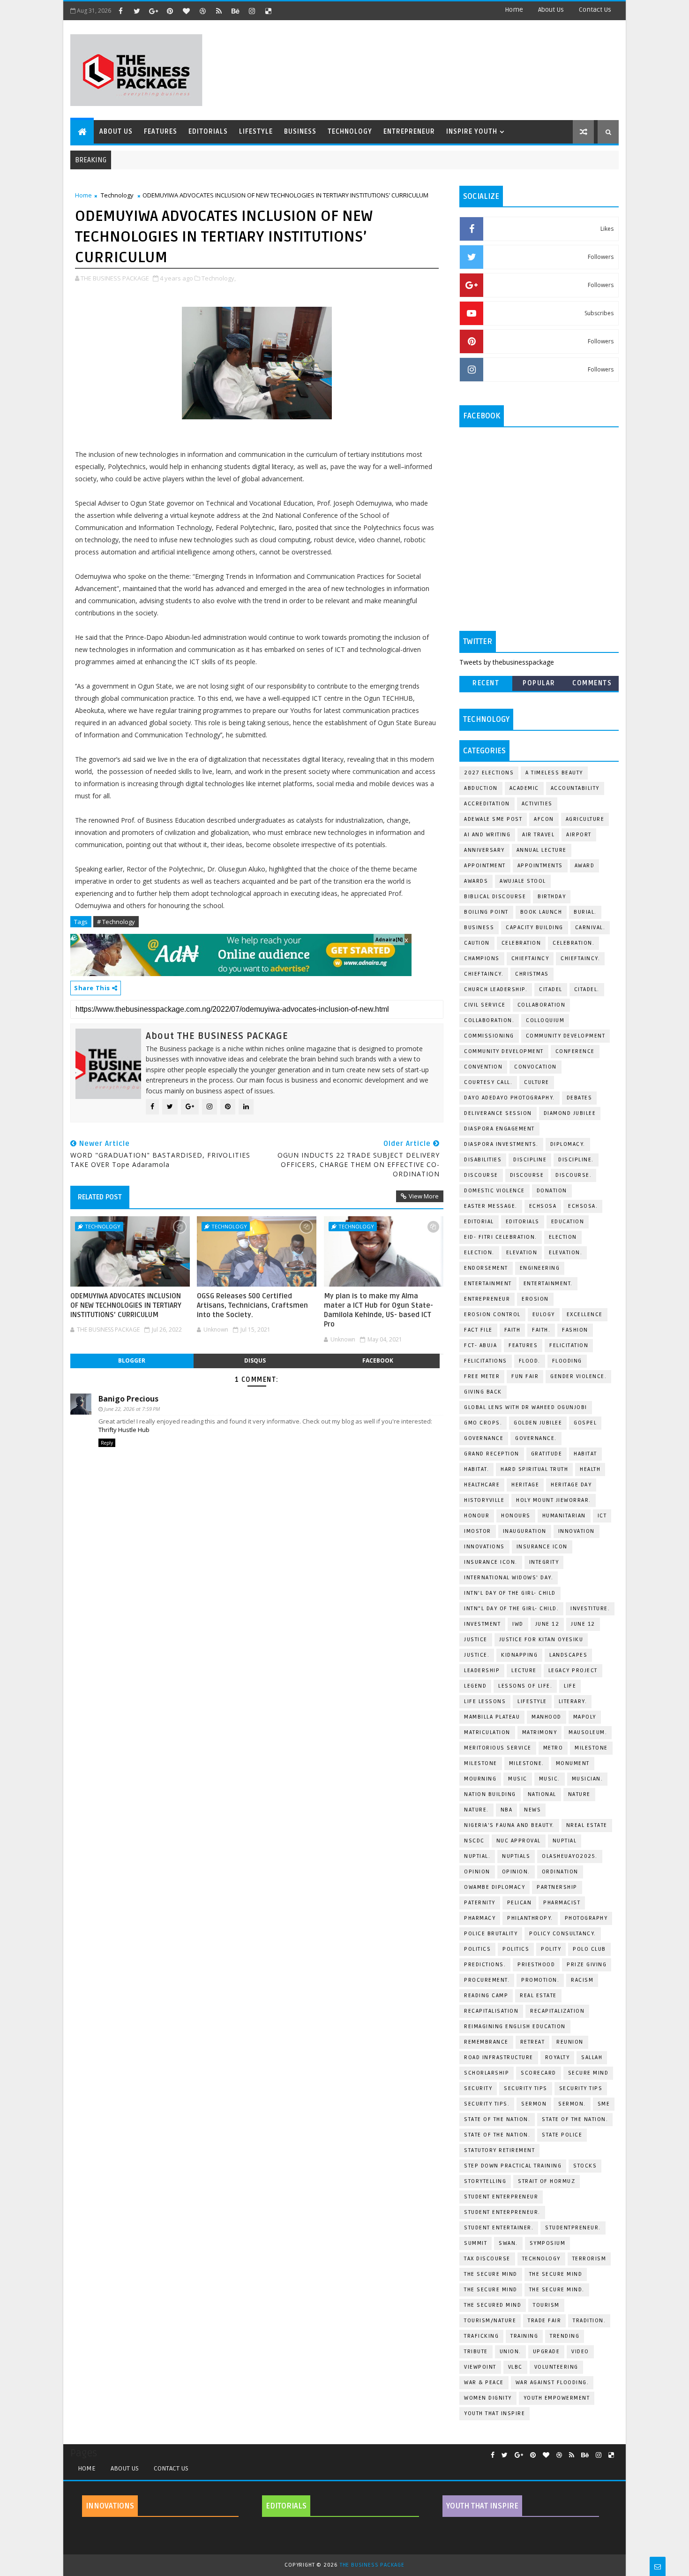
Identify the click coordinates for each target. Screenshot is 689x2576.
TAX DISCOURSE (487, 2259)
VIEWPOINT (480, 2367)
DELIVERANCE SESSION (498, 1113)
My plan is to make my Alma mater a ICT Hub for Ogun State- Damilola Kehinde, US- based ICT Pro (378, 1310)
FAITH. (541, 1330)
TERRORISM (589, 2259)
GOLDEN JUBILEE (538, 1423)
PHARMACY (480, 1918)
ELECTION (563, 1237)
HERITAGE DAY (571, 1485)
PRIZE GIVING (587, 1965)
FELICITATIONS (486, 1361)
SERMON (534, 2104)
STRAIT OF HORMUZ (547, 2181)
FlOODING (567, 1361)
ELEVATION (522, 1253)
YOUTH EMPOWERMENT (557, 2398)
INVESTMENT (482, 1624)
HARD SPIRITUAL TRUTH (534, 1469)
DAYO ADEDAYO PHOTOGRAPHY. (509, 1098)
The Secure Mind (491, 2274)
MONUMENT (573, 1763)
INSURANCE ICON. (491, 1562)
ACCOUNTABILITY (575, 788)
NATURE (579, 1794)
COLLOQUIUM (545, 1020)
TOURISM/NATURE (490, 2321)
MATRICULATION (487, 1732)
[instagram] (252, 11)
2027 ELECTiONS (489, 773)
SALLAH (592, 2057)
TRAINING (524, 2336)
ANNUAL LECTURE (542, 850)
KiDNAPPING (519, 1655)
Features (161, 132)
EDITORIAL (479, 1222)
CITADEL (551, 989)
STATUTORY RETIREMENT (499, 2150)
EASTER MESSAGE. (491, 1206)
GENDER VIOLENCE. (578, 1376)
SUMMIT (476, 2243)
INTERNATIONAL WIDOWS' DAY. (509, 1578)
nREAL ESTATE (587, 1825)
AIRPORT (579, 835)
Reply (107, 1443)
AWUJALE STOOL (523, 881)
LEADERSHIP (482, 1671)
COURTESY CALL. (488, 1082)
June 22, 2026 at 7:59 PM (132, 1409)
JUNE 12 (547, 1624)
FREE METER (482, 1376)
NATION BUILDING (490, 1794)
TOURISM (546, 2305)
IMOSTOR (478, 1531)
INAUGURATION (525, 1531)
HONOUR (477, 1516)
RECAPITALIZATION (557, 2011)
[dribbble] (202, 11)
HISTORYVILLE (484, 1500)
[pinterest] (170, 11)
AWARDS (476, 881)
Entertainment (488, 1284)
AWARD (585, 866)
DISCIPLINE (530, 1160)
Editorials (208, 132)
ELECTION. (479, 1253)
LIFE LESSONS (485, 1701)
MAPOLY (585, 1717)
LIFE (570, 1686)
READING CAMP (486, 1996)
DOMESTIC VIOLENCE (494, 1191)
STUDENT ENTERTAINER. (499, 2228)
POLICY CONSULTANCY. (563, 1934)
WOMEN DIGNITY (488, 2398)
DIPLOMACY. (568, 1144)
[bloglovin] (186, 11)
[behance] (235, 11)
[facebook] (120, 11)
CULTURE (537, 1082)
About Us (125, 2468)
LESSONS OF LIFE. (525, 1686)
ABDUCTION (481, 788)
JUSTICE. (477, 1655)
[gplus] (153, 11)
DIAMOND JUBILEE (570, 1113)
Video (580, 2352)
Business (300, 132)
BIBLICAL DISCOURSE (495, 897)
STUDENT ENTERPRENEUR (501, 2197)
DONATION (552, 1191)
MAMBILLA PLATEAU (492, 1717)
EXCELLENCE (585, 1315)
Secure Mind (588, 2073)
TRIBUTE (476, 2352)
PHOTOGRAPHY (586, 1918)
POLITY (551, 1949)
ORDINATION (560, 1872)
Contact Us (171, 2468)
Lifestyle (256, 132)
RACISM (582, 1980)
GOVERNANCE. (536, 1438)
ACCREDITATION (487, 804)
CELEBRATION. (573, 943)
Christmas (532, 974)
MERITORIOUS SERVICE (498, 1748)
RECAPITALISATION (491, 2011)
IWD (518, 1624)
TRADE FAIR (544, 2321)
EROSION (535, 1299)
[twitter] (137, 11)
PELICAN (520, 1903)
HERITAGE (525, 1485)
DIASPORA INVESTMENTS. (501, 1144)
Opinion (477, 1872)
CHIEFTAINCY (530, 958)
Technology (350, 132)
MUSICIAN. (588, 1779)
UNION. (510, 2352)
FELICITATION (569, 1345)
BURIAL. (585, 912)
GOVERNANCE (484, 1438)
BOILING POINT (486, 912)
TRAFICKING (481, 2336)
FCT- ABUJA (480, 1345)
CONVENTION (483, 1067)
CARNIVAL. (590, 928)
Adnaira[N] (389, 939)
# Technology (116, 922)
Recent (486, 683)
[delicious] (268, 11)
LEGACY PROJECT (573, 1671)
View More (424, 1196)
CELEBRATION (521, 943)
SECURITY (478, 2088)
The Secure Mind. (557, 2290)
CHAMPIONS (482, 958)
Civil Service (485, 1005)
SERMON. (572, 2104)
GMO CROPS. (483, 1423)
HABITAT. (476, 1469)
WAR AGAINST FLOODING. (552, 2383)
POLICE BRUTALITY (491, 1934)
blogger (132, 1360)
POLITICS (516, 1949)
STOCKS (585, 2166)
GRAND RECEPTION (492, 1454)
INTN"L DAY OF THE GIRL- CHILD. (511, 1609)
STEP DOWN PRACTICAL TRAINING (513, 2166)
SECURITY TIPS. (487, 2104)
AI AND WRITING (487, 835)
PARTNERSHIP (557, 1887)
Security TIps (526, 2088)
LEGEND (475, 1686)
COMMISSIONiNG (489, 1036)
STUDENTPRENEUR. (573, 2228)
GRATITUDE (547, 1454)
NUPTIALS (516, 1856)
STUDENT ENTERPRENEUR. (502, 2212)
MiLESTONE (591, 1748)
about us (551, 10)
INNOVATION (577, 1531)
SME (604, 2104)
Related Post (100, 1197)
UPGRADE (547, 2352)
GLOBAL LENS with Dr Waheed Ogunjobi (526, 1407)
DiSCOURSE (481, 1175)
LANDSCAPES (568, 1655)
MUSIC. (550, 1779)
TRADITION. (589, 2321)
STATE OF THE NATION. (497, 2119)
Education (568, 1222)
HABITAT (585, 1454)
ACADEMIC (524, 788)
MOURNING (480, 1779)
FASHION (575, 1330)
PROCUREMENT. (487, 1980)
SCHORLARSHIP (487, 2073)
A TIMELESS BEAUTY (554, 773)
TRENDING (565, 2336)
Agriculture (585, 819)
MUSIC (518, 1779)
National (542, 1794)
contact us (595, 10)
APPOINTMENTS (540, 866)
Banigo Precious (128, 1399)
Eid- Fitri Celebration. (501, 1237)
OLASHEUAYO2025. (570, 1856)
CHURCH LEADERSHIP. (496, 989)
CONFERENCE (575, 1051)
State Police (562, 2135)
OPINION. (516, 1872)
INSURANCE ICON (542, 1547)
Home (514, 10)
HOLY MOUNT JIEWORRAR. (554, 1500)
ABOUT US (116, 132)
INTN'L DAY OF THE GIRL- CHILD (510, 1593)
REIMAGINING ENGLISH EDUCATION (515, 2027)
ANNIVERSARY (484, 850)
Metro (553, 1748)
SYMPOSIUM (548, 2243)
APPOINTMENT (485, 866)
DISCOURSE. (573, 1175)
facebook (378, 1360)
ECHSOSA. (583, 1206)
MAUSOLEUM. (588, 1732)
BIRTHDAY (552, 897)
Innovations (484, 1547)
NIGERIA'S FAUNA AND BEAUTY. (509, 1825)
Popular (539, 683)
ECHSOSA (543, 1206)
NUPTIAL (565, 1841)
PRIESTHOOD (536, 1965)
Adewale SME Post (493, 819)
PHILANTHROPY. (530, 1918)
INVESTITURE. (590, 1609)
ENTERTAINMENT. (548, 1284)
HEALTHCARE (482, 1485)
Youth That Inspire (494, 2413)
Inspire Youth (472, 132)
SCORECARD (539, 2073)
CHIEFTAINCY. (484, 974)
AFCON (544, 819)
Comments (592, 683)
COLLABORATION (542, 1005)
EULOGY (544, 1315)
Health (590, 1469)
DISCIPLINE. (576, 1160)
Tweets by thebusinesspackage (507, 662)
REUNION (570, 2042)
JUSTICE (476, 1640)
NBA (507, 1810)
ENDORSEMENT (486, 1268)
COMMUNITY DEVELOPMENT (566, 1036)
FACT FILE (478, 1330)
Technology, (219, 278)
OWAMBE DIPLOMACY (494, 1887)
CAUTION (477, 943)
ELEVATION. (565, 1253)
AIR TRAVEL (538, 835)
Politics (477, 1949)
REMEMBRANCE (486, 2042)
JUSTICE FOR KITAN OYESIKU (541, 1640)
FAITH (513, 1330)
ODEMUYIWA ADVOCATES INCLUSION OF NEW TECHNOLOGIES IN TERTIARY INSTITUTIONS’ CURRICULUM (126, 1306)
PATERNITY (480, 1903)
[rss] (219, 11)
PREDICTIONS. (485, 1965)
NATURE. (476, 1810)
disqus (255, 1360)
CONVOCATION (535, 1067)
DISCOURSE (527, 1175)
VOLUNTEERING (556, 2367)
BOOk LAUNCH (541, 912)
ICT (602, 1516)
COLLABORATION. (489, 1020)
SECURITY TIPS (581, 2088)
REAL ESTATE (538, 1996)
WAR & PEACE (484, 2383)
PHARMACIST (562, 1903)
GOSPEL (585, 1423)
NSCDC (474, 1841)
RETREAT (533, 2042)
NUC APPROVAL (519, 1841)
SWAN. (508, 2243)
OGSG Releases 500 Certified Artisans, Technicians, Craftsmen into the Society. (252, 1306)
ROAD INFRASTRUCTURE (499, 2057)
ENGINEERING (540, 1268)
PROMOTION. (540, 1980)
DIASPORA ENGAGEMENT (499, 1129)
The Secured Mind (493, 2305)
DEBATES (580, 1098)
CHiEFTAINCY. (580, 958)
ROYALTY (558, 2057)
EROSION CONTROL (492, 1315)
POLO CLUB (589, 1949)
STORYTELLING (485, 2181)
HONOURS (516, 1516)
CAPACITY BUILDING (535, 928)
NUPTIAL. (477, 1856)
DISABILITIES (483, 1160)
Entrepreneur (409, 132)
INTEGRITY (544, 1562)
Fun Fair (525, 1376)
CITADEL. (587, 989)
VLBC (515, 2367)
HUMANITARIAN (564, 1516)
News (532, 1810)
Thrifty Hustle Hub (124, 1430)
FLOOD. (530, 1361)
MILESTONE (481, 1763)
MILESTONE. (527, 1763)
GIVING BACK (483, 1392)
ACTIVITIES (537, 804)
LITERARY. (573, 1701)
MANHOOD (547, 1717)
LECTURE (524, 1671)
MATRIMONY (540, 1732)
